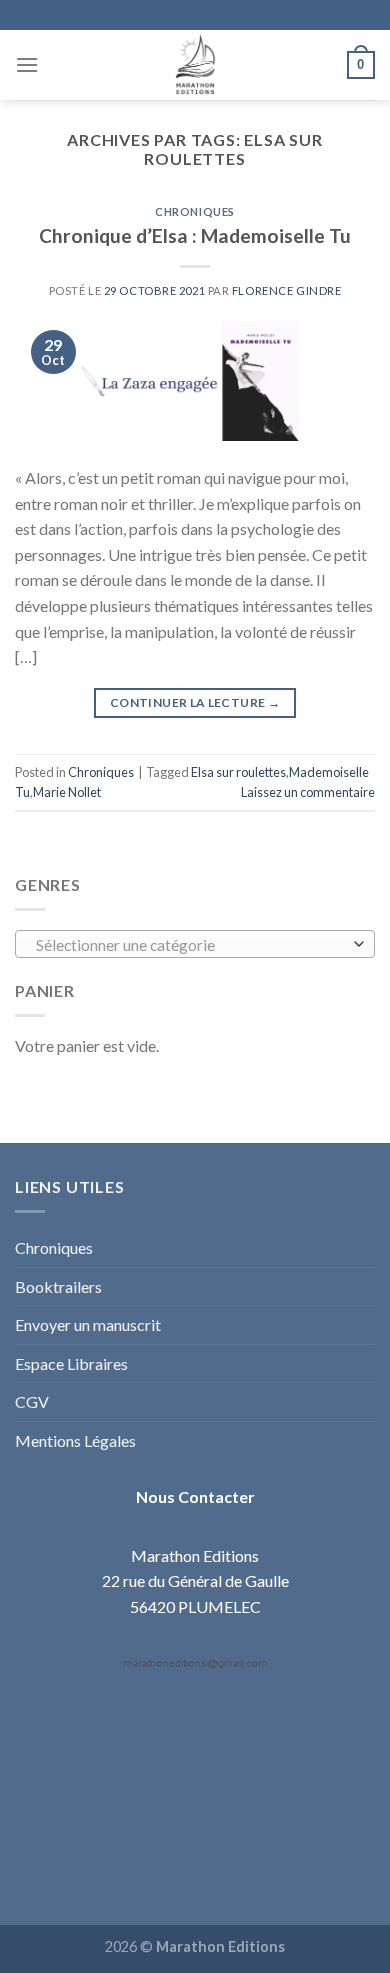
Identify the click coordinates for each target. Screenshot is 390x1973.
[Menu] (27, 64)
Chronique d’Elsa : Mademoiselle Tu (195, 235)
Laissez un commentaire (308, 792)
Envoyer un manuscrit (88, 1324)
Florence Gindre (286, 290)
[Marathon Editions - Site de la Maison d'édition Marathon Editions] (195, 65)
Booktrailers (58, 1286)
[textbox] (190, 945)
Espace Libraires (71, 1363)
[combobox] (195, 944)
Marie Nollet (67, 792)
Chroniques (195, 211)
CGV (32, 1401)
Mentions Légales (75, 1440)
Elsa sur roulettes (238, 772)
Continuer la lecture (195, 702)
